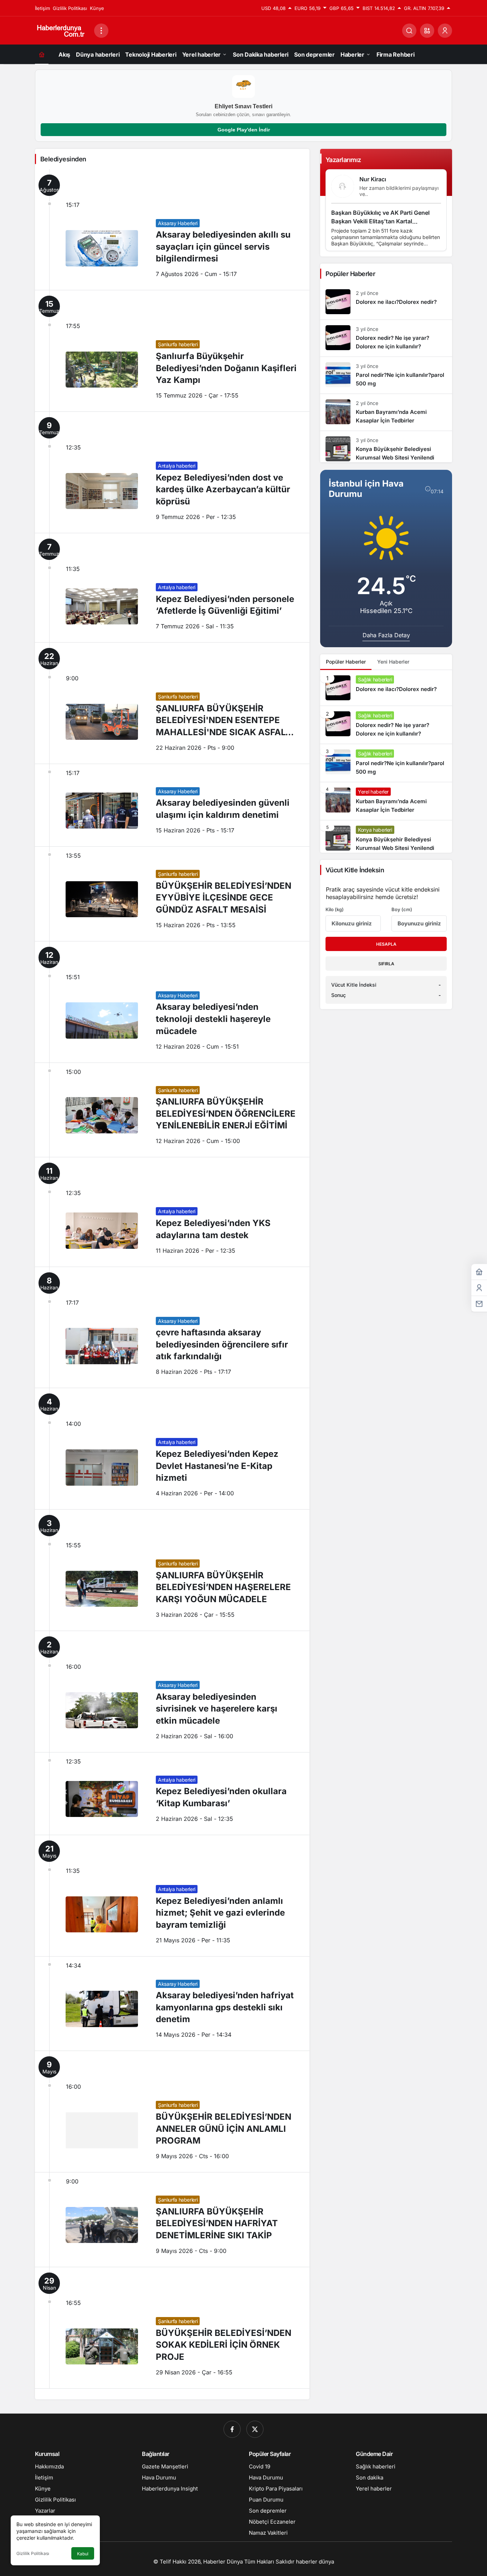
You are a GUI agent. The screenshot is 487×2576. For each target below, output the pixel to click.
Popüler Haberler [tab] (346, 662)
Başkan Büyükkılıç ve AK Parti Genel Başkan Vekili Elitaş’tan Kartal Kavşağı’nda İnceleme (380, 222)
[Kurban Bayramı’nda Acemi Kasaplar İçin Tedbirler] (386, 412)
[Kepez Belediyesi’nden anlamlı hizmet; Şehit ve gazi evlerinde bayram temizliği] (172, 1896)
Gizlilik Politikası (33, 2553)
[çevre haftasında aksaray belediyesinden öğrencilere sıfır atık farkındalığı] (172, 1328)
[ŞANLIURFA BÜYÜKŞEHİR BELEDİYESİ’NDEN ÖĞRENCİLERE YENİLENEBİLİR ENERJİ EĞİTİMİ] (172, 1110)
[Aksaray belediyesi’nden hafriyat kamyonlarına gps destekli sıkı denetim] (172, 2004)
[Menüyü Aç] (101, 31)
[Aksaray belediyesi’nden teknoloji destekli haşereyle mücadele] (172, 1002)
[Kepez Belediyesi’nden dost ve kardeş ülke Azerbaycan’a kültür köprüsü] (172, 472)
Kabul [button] (83, 2554)
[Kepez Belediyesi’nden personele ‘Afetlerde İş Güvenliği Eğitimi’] (172, 588)
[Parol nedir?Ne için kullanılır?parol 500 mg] (386, 375)
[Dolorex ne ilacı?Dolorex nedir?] (386, 302)
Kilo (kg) (335, 909)
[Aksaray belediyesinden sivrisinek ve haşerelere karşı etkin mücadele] (172, 1692)
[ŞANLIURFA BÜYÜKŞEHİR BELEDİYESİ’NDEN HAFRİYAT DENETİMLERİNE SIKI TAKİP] (172, 2220)
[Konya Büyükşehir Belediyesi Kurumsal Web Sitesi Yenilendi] (386, 447)
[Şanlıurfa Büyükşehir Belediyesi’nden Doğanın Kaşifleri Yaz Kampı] (172, 351)
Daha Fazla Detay (386, 635)
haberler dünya (315, 2562)
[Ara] (409, 31)
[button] (427, 31)
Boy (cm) (402, 909)
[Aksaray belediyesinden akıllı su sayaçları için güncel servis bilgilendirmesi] (172, 230)
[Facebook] (232, 2429)
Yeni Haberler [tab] (393, 662)
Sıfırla (386, 964)
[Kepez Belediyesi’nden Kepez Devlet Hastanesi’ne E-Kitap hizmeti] (172, 1449)
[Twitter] (255, 2429)
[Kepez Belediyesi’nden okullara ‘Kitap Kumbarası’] (172, 1794)
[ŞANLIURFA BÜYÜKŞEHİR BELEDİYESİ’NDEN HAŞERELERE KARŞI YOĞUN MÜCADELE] (172, 1570)
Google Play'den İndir (244, 130)
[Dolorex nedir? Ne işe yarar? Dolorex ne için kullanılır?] (386, 338)
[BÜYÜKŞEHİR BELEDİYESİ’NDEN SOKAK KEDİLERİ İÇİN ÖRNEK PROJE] (172, 2328)
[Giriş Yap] (445, 31)
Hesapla (386, 944)
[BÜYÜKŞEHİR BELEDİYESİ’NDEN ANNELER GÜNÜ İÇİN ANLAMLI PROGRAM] (172, 2112)
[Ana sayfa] (42, 54)
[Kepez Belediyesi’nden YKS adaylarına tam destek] (172, 1212)
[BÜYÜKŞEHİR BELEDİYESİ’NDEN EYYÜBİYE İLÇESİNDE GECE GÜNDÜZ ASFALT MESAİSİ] (172, 894)
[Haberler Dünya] (62, 30)
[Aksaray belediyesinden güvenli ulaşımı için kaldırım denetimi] (172, 805)
